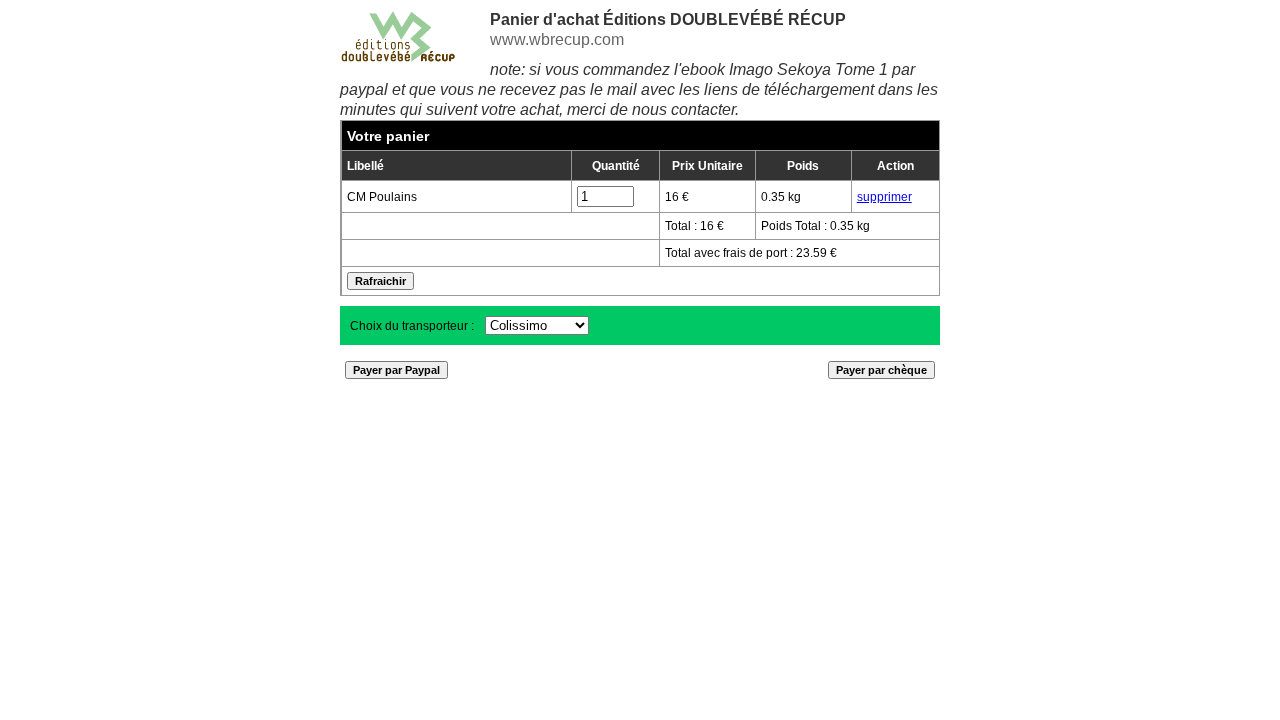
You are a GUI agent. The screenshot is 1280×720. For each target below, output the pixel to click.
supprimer (884, 197)
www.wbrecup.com (557, 39)
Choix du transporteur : (413, 326)
